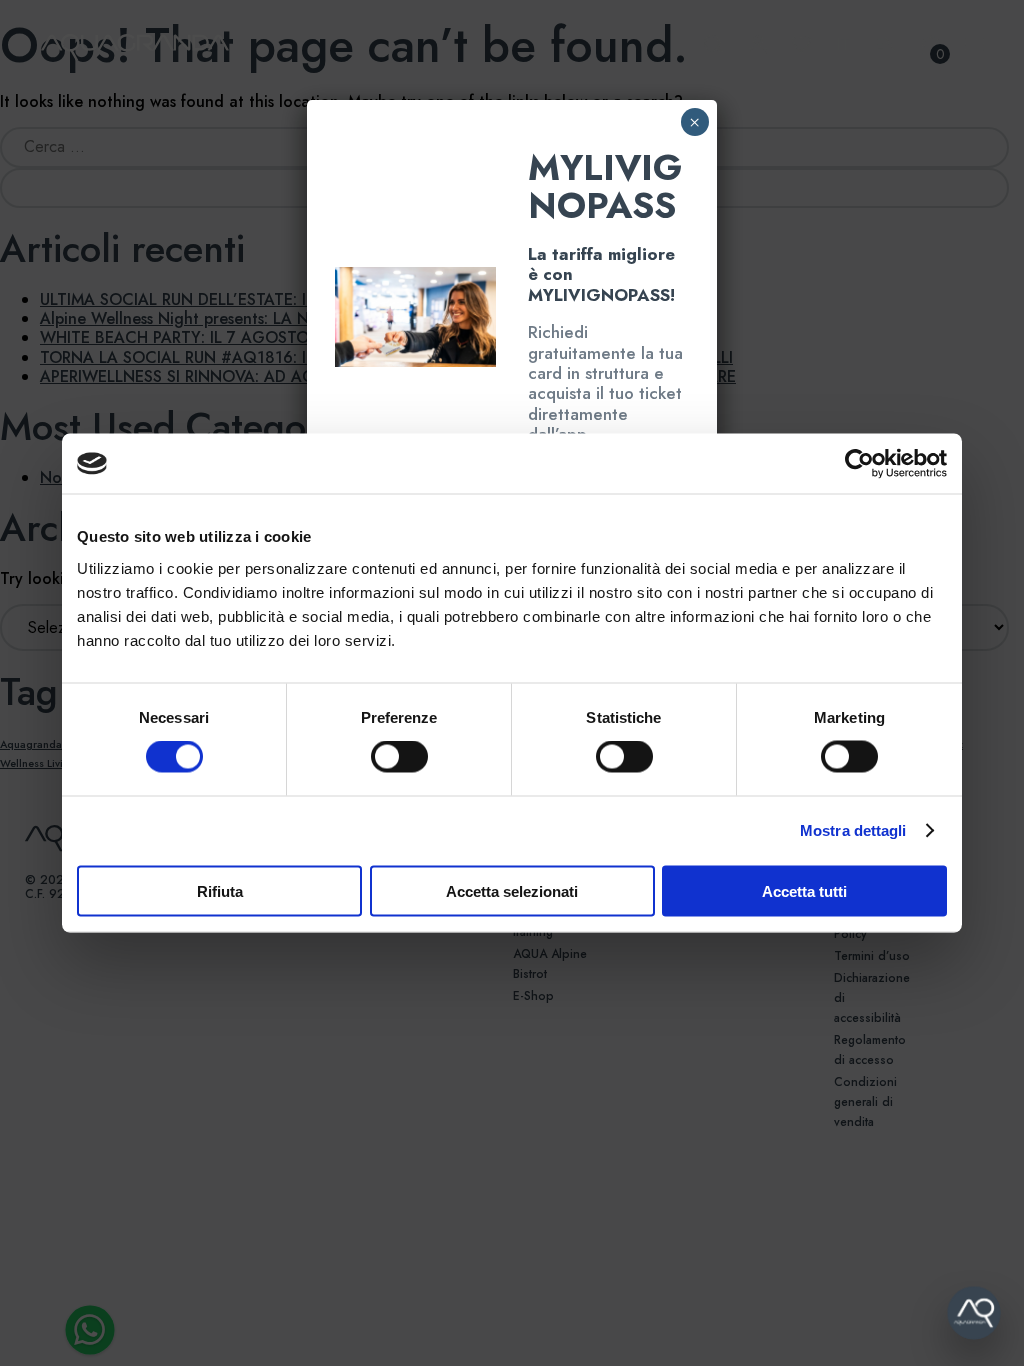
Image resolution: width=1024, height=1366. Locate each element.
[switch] (377, 757)
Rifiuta (220, 890)
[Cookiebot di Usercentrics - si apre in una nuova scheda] (859, 464)
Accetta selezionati (512, 890)
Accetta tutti (804, 890)
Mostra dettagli (853, 830)
